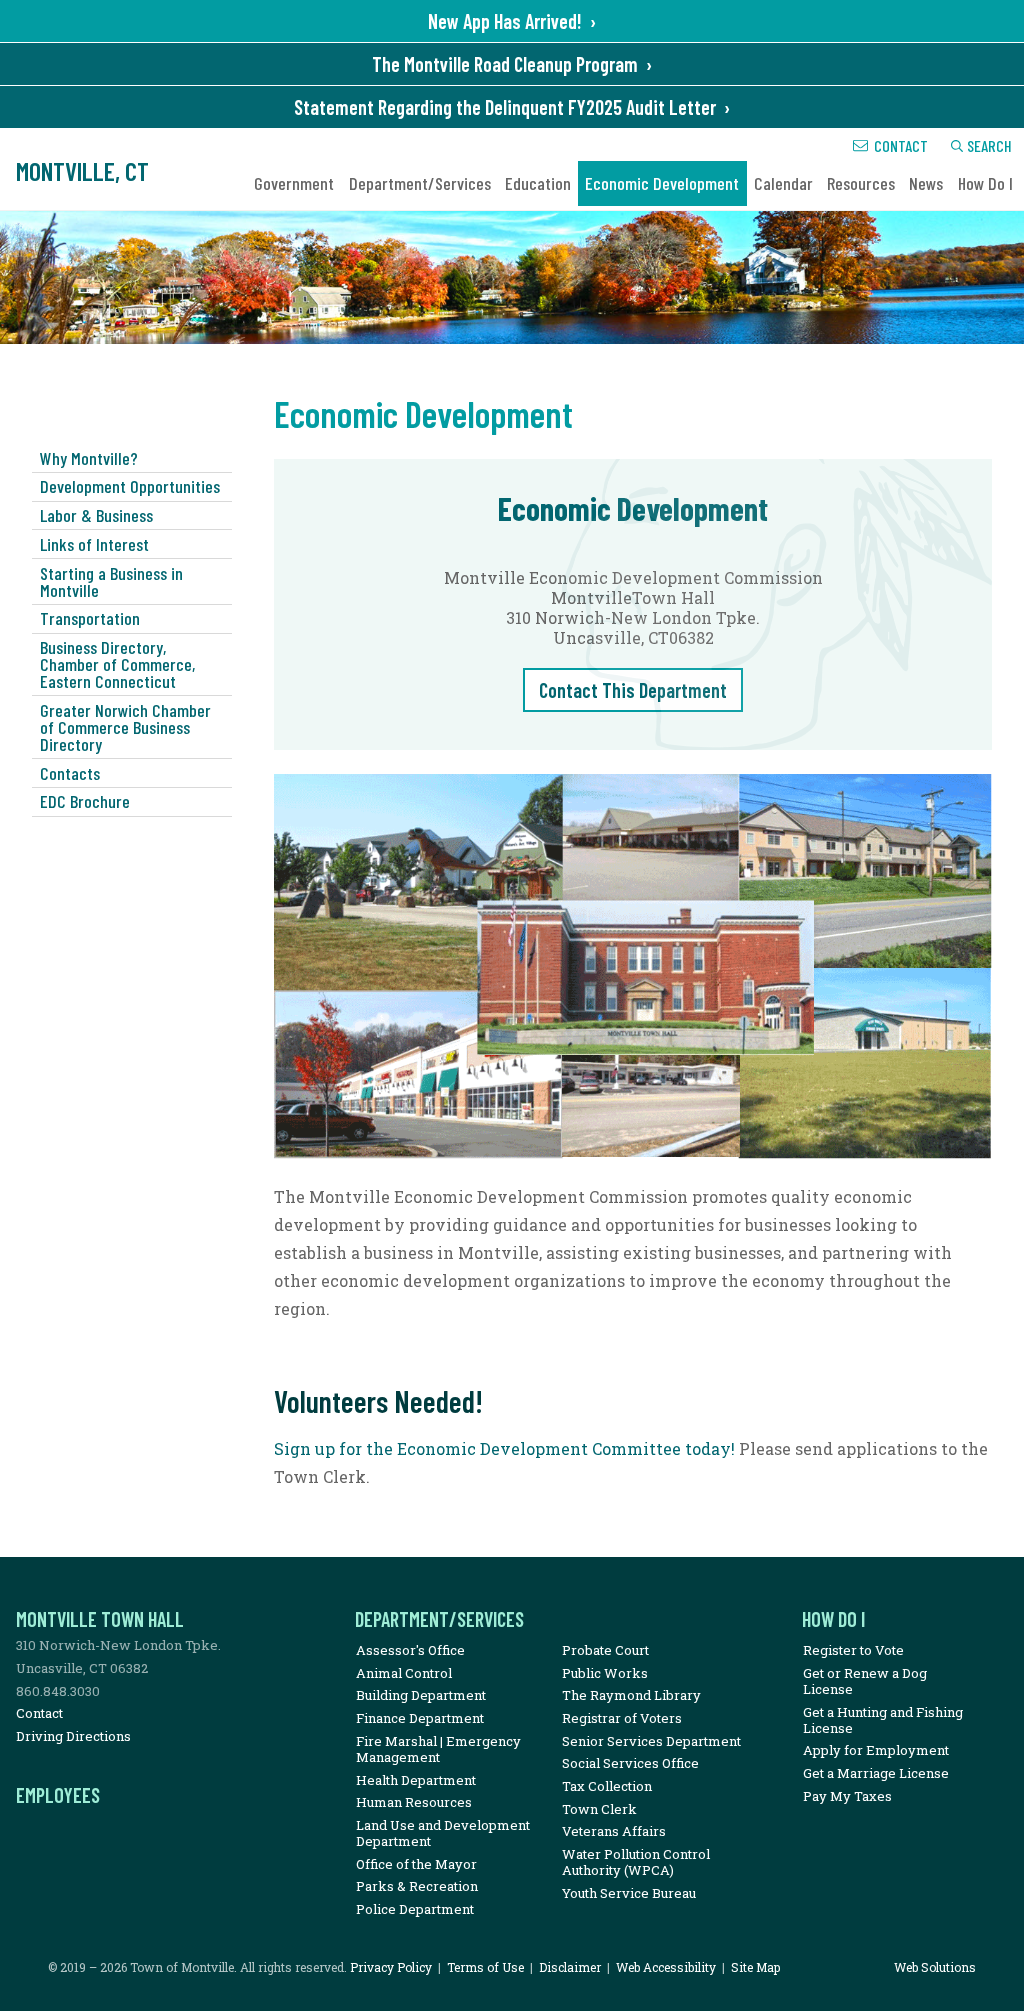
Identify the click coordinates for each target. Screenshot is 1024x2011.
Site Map (755, 1967)
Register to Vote (853, 1650)
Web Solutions (935, 1967)
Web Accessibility (666, 1967)
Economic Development (662, 183)
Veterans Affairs (614, 1831)
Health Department (416, 1780)
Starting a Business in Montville (111, 581)
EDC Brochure (85, 801)
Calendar (783, 183)
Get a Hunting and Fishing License (883, 1720)
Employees (58, 1795)
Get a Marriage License (876, 1773)
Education (538, 183)
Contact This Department (633, 690)
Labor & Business (96, 515)
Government (294, 183)
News (926, 183)
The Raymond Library (631, 1695)
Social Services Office (630, 1763)
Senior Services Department (651, 1741)
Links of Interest (94, 544)
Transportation (90, 618)
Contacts (70, 773)
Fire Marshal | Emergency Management (438, 1749)
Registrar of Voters (622, 1718)
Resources (861, 183)
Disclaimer (570, 1967)
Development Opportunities (130, 486)
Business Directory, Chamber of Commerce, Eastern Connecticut (117, 664)
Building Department (421, 1695)
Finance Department (420, 1718)
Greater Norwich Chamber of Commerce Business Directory (125, 727)
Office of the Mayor (416, 1864)
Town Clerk (599, 1809)
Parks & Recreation (417, 1886)
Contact (901, 145)
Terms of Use (485, 1967)
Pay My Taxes (847, 1796)
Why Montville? (89, 458)
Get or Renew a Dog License (865, 1681)
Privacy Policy (391, 1967)
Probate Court (605, 1650)
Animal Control (404, 1673)
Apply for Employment (876, 1750)
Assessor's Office (410, 1650)
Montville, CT (82, 170)
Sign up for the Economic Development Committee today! (504, 1448)
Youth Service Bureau (629, 1893)
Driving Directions (73, 1736)
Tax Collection (607, 1786)
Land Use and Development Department (443, 1833)
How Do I (985, 183)
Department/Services (420, 183)
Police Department (415, 1909)
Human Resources (414, 1802)
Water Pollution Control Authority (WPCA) (636, 1862)
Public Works (605, 1673)
